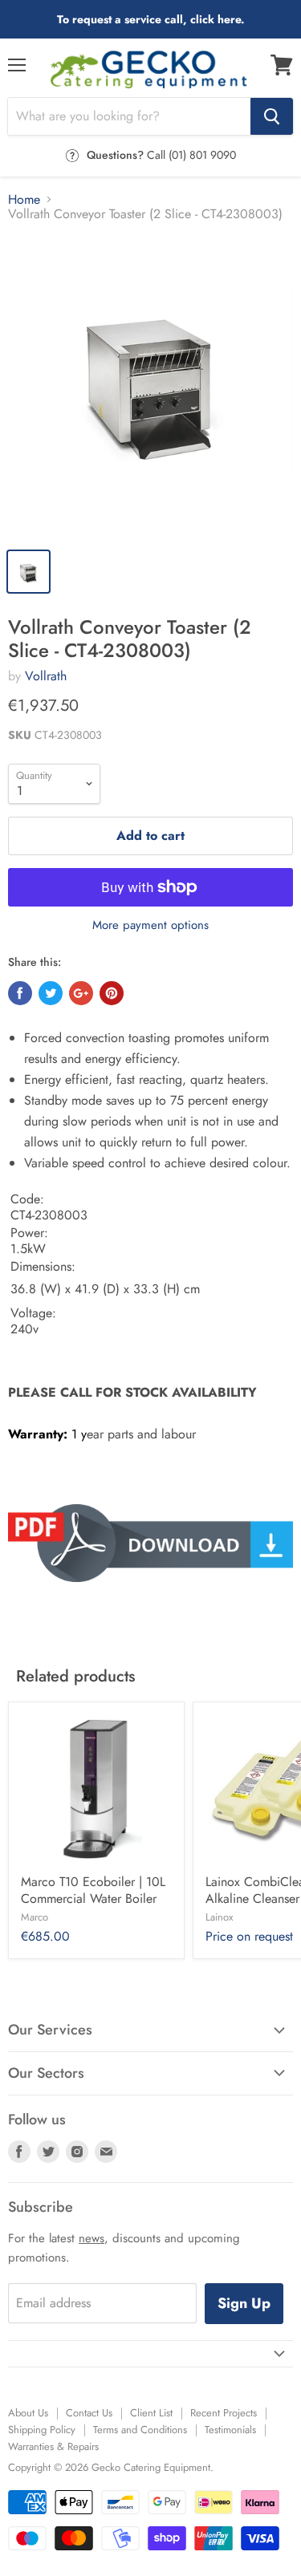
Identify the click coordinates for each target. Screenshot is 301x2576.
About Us (28, 2413)
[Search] (272, 116)
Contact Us (89, 2413)
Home (24, 200)
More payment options (150, 925)
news (92, 2238)
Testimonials (230, 2430)
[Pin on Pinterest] (112, 993)
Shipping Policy (42, 2430)
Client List (151, 2413)
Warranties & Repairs (53, 2446)
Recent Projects (224, 2413)
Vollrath (46, 676)
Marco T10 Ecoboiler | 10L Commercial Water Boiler (93, 1890)
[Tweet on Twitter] (51, 993)
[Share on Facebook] (20, 993)
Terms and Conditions (140, 2430)
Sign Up (244, 2303)
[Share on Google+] (81, 993)
